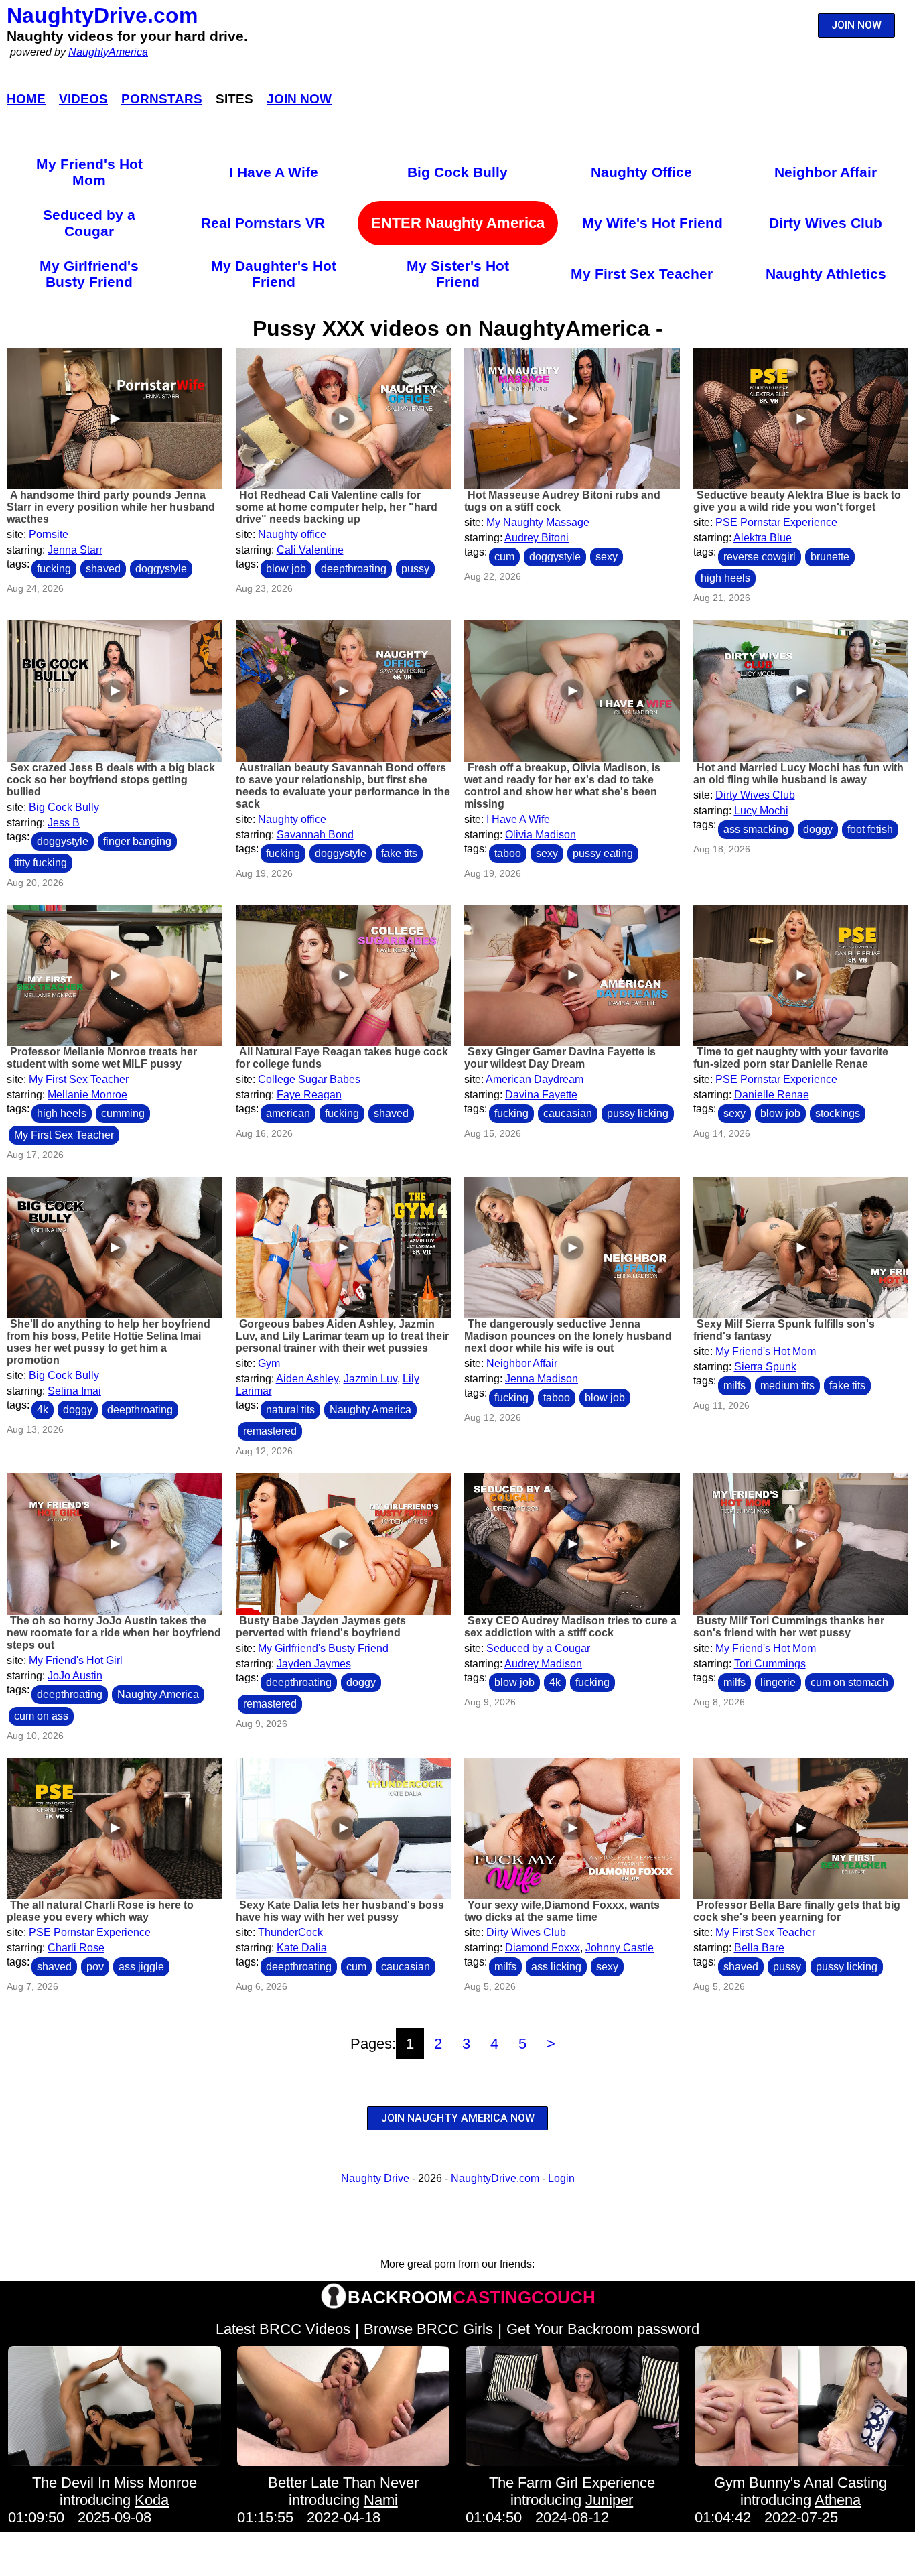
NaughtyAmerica (108, 52)
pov (95, 1967)
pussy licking (638, 1113)
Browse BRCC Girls (428, 2329)
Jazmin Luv (370, 1379)
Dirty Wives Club (826, 223)
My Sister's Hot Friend (458, 274)
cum (504, 557)
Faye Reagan (309, 1095)
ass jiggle (141, 1967)
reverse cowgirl (760, 557)
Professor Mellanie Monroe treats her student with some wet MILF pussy (102, 1058)
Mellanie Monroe (87, 1095)
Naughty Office (641, 172)
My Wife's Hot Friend (652, 223)
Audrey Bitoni (537, 538)
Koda (152, 2500)
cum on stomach (849, 1682)
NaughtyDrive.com (102, 15)
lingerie (778, 1682)
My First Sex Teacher (642, 274)
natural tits (290, 1410)
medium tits (787, 1386)
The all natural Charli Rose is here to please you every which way (100, 1911)
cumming (123, 1113)
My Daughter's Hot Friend (274, 274)
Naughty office (292, 534)
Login (561, 2178)
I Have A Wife (274, 172)
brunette (830, 557)
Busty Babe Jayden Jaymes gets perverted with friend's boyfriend (321, 1627)
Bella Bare (759, 1948)
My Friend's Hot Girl (76, 1660)
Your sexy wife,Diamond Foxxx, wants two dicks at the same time (562, 1911)
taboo (508, 853)
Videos (83, 99)
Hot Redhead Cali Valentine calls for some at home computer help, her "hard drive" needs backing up (337, 507)
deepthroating (354, 569)
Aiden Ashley (307, 1379)
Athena (838, 2500)
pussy (415, 569)
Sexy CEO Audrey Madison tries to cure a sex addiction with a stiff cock (570, 1627)
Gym (269, 1363)
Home (26, 99)
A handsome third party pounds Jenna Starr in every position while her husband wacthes (111, 507)
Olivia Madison (541, 835)
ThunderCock (290, 1932)
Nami (381, 2500)
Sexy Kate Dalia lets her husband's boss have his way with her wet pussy (340, 1911)
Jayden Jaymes (314, 1664)
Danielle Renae (772, 1095)
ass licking (556, 1967)
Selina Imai (74, 1391)
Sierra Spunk (765, 1367)
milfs (734, 1386)
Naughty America (370, 1410)
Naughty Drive (375, 2178)
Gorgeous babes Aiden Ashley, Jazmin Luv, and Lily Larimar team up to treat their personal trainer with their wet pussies (342, 1336)
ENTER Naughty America (458, 223)
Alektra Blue (763, 538)
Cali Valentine (310, 550)
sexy (607, 557)
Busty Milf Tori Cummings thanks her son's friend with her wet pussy (789, 1627)
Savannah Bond (315, 835)
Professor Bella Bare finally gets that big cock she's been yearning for (797, 1911)
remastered (270, 1431)
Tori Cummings (770, 1664)
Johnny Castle (620, 1948)
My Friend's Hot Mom (89, 172)
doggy (818, 829)
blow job (286, 569)
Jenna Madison (542, 1379)
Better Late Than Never (343, 2483)
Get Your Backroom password (603, 2329)
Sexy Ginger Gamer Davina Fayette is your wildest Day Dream (560, 1058)
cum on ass (41, 1716)
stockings (838, 1113)
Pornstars (162, 99)
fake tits (399, 853)
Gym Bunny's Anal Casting (800, 2483)
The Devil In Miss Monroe (115, 2483)
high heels (725, 578)
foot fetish (870, 829)
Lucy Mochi (761, 811)
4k (43, 1410)
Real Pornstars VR (263, 223)
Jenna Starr (75, 550)
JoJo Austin (75, 1676)
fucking (54, 569)
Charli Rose (76, 1948)
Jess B (64, 823)
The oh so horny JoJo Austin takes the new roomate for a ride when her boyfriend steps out (114, 1633)
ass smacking (756, 829)
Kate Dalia (302, 1948)
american (288, 1113)
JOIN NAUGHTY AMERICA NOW (458, 2118)
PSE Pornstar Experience (776, 522)
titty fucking (41, 863)
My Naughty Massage (538, 522)
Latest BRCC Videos (283, 2329)
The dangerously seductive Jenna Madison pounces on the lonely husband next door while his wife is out (568, 1336)
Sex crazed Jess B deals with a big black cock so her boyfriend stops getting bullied (111, 780)
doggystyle (161, 569)
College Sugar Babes (309, 1079)
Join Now (299, 99)
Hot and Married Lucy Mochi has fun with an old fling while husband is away (798, 774)
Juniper (609, 2500)
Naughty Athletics (826, 274)
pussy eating (603, 853)
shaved (103, 569)
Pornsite (49, 534)
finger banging (137, 841)
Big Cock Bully (457, 172)
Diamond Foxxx (543, 1948)
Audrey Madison (543, 1664)
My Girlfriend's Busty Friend (89, 274)
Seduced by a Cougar (89, 223)
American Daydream (535, 1079)
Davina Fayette (541, 1095)
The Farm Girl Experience (572, 2483)
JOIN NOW (856, 25)
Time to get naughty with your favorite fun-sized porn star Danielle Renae (791, 1058)
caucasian (568, 1113)
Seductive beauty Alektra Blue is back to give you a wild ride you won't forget (797, 501)
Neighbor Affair (826, 172)
